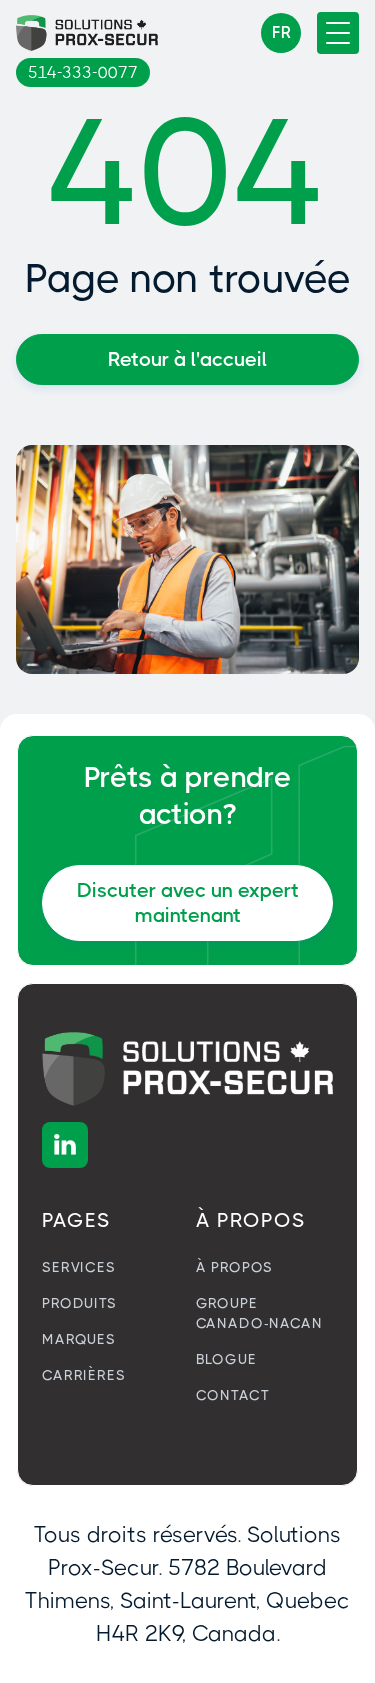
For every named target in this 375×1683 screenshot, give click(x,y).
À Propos (235, 1267)
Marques (79, 1339)
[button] (281, 33)
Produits (79, 1303)
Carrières (84, 1375)
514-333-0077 (83, 72)
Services (79, 1267)
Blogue (226, 1359)
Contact (233, 1395)
